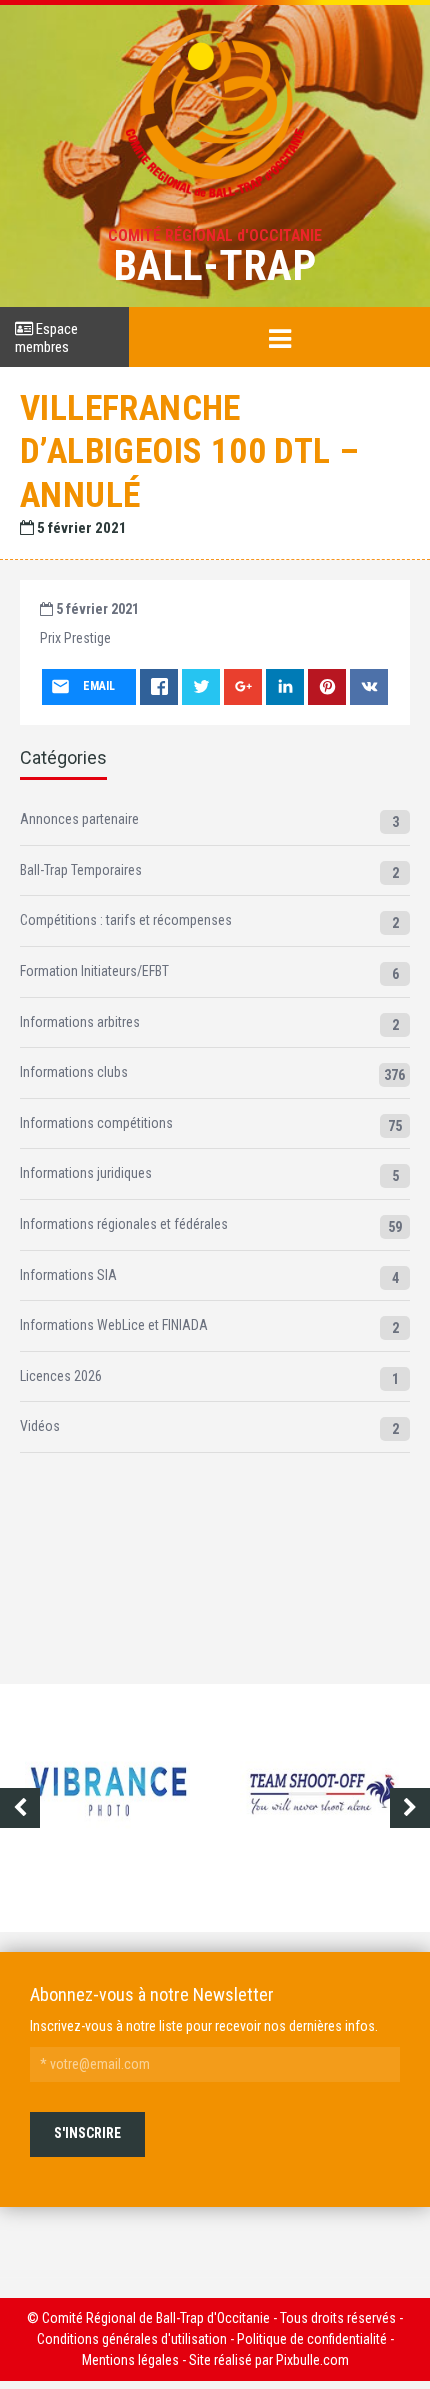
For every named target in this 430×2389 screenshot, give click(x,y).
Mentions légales (130, 2360)
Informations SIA (68, 1275)
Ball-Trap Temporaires (81, 870)
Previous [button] (20, 1808)
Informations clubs (74, 1072)
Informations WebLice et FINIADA (114, 1325)
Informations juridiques (86, 1173)
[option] (107, 1808)
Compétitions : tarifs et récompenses (126, 920)
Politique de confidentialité (312, 2339)
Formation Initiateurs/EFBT (94, 971)
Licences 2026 (61, 1376)
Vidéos (40, 1426)
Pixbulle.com (312, 2360)
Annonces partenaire (79, 819)
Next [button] (410, 1808)
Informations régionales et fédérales (124, 1224)
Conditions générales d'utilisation (132, 2339)
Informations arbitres (80, 1022)
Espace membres (46, 338)
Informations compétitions (96, 1123)
